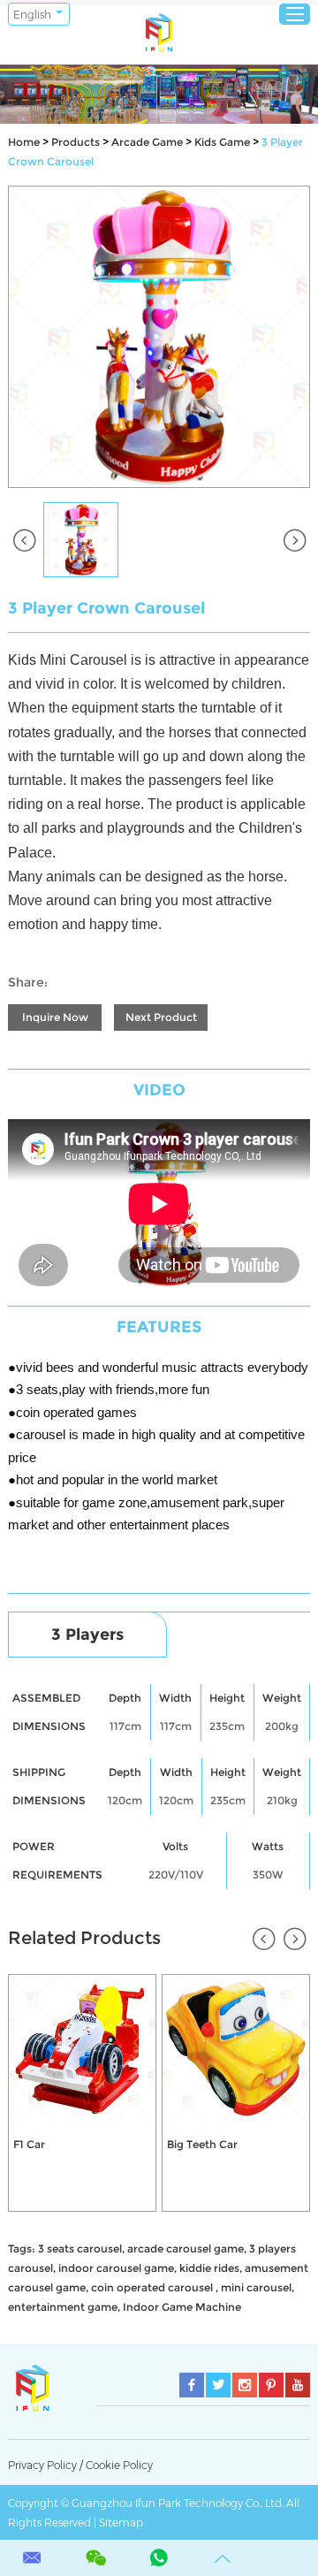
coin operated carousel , (155, 2287)
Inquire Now (55, 1017)
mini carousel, (257, 2287)
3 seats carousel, (81, 2248)
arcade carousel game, (187, 2248)
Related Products (84, 1938)
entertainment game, (64, 2307)
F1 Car (29, 2144)
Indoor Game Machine (182, 2307)
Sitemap (121, 2523)
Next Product (161, 1017)
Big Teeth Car (202, 2144)
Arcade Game (147, 142)
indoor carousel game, (117, 2268)
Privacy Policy (42, 2465)
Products (76, 142)
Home (24, 142)
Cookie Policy (119, 2465)
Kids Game (222, 142)
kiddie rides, (211, 2268)
